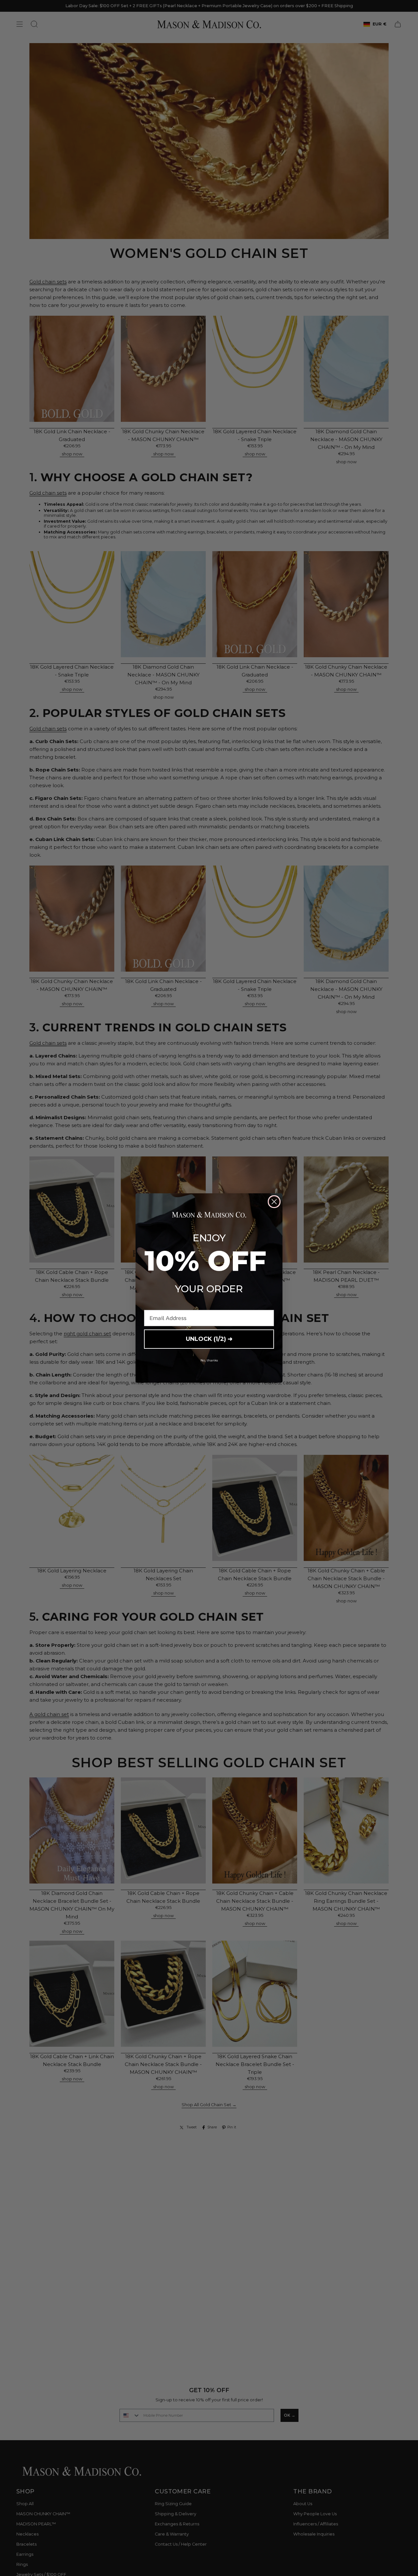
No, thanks (209, 1360)
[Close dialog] (274, 1202)
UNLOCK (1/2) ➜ (209, 1339)
